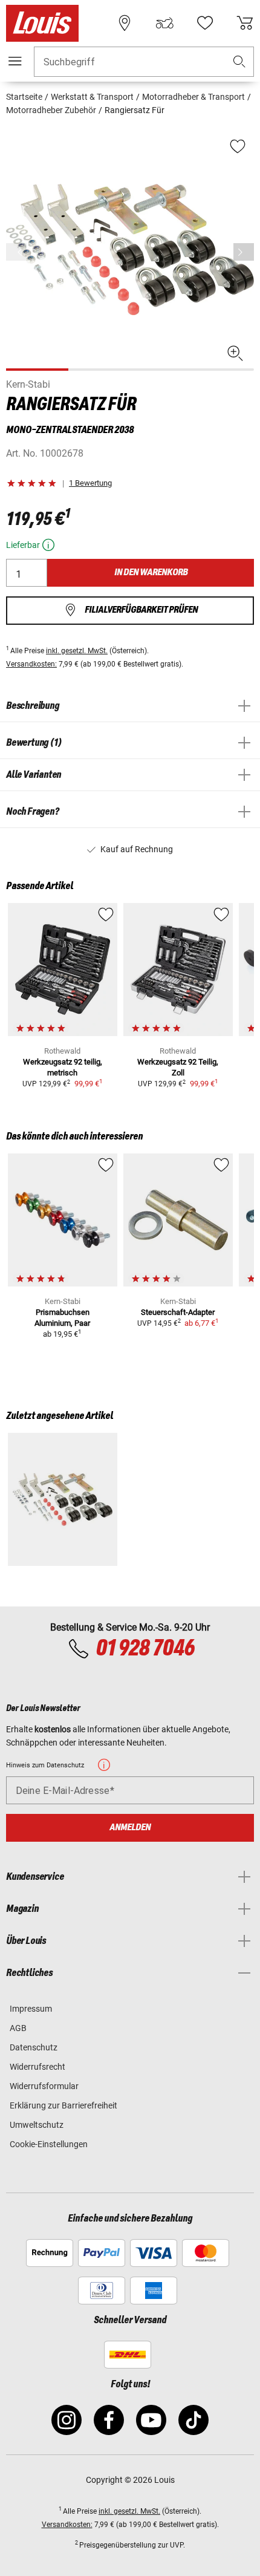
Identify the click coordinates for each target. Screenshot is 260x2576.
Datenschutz (34, 2047)
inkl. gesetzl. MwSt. (77, 651)
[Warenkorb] (245, 23)
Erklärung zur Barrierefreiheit (63, 2105)
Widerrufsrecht (37, 2067)
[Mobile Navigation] (15, 61)
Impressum (31, 2009)
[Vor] (244, 252)
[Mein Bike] (164, 23)
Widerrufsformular (44, 2086)
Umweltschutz (37, 2125)
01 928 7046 (145, 1649)
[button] (239, 62)
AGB (18, 2028)
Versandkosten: (31, 664)
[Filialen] (125, 23)
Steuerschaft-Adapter (178, 1312)
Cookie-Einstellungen (49, 2144)
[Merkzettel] (205, 23)
